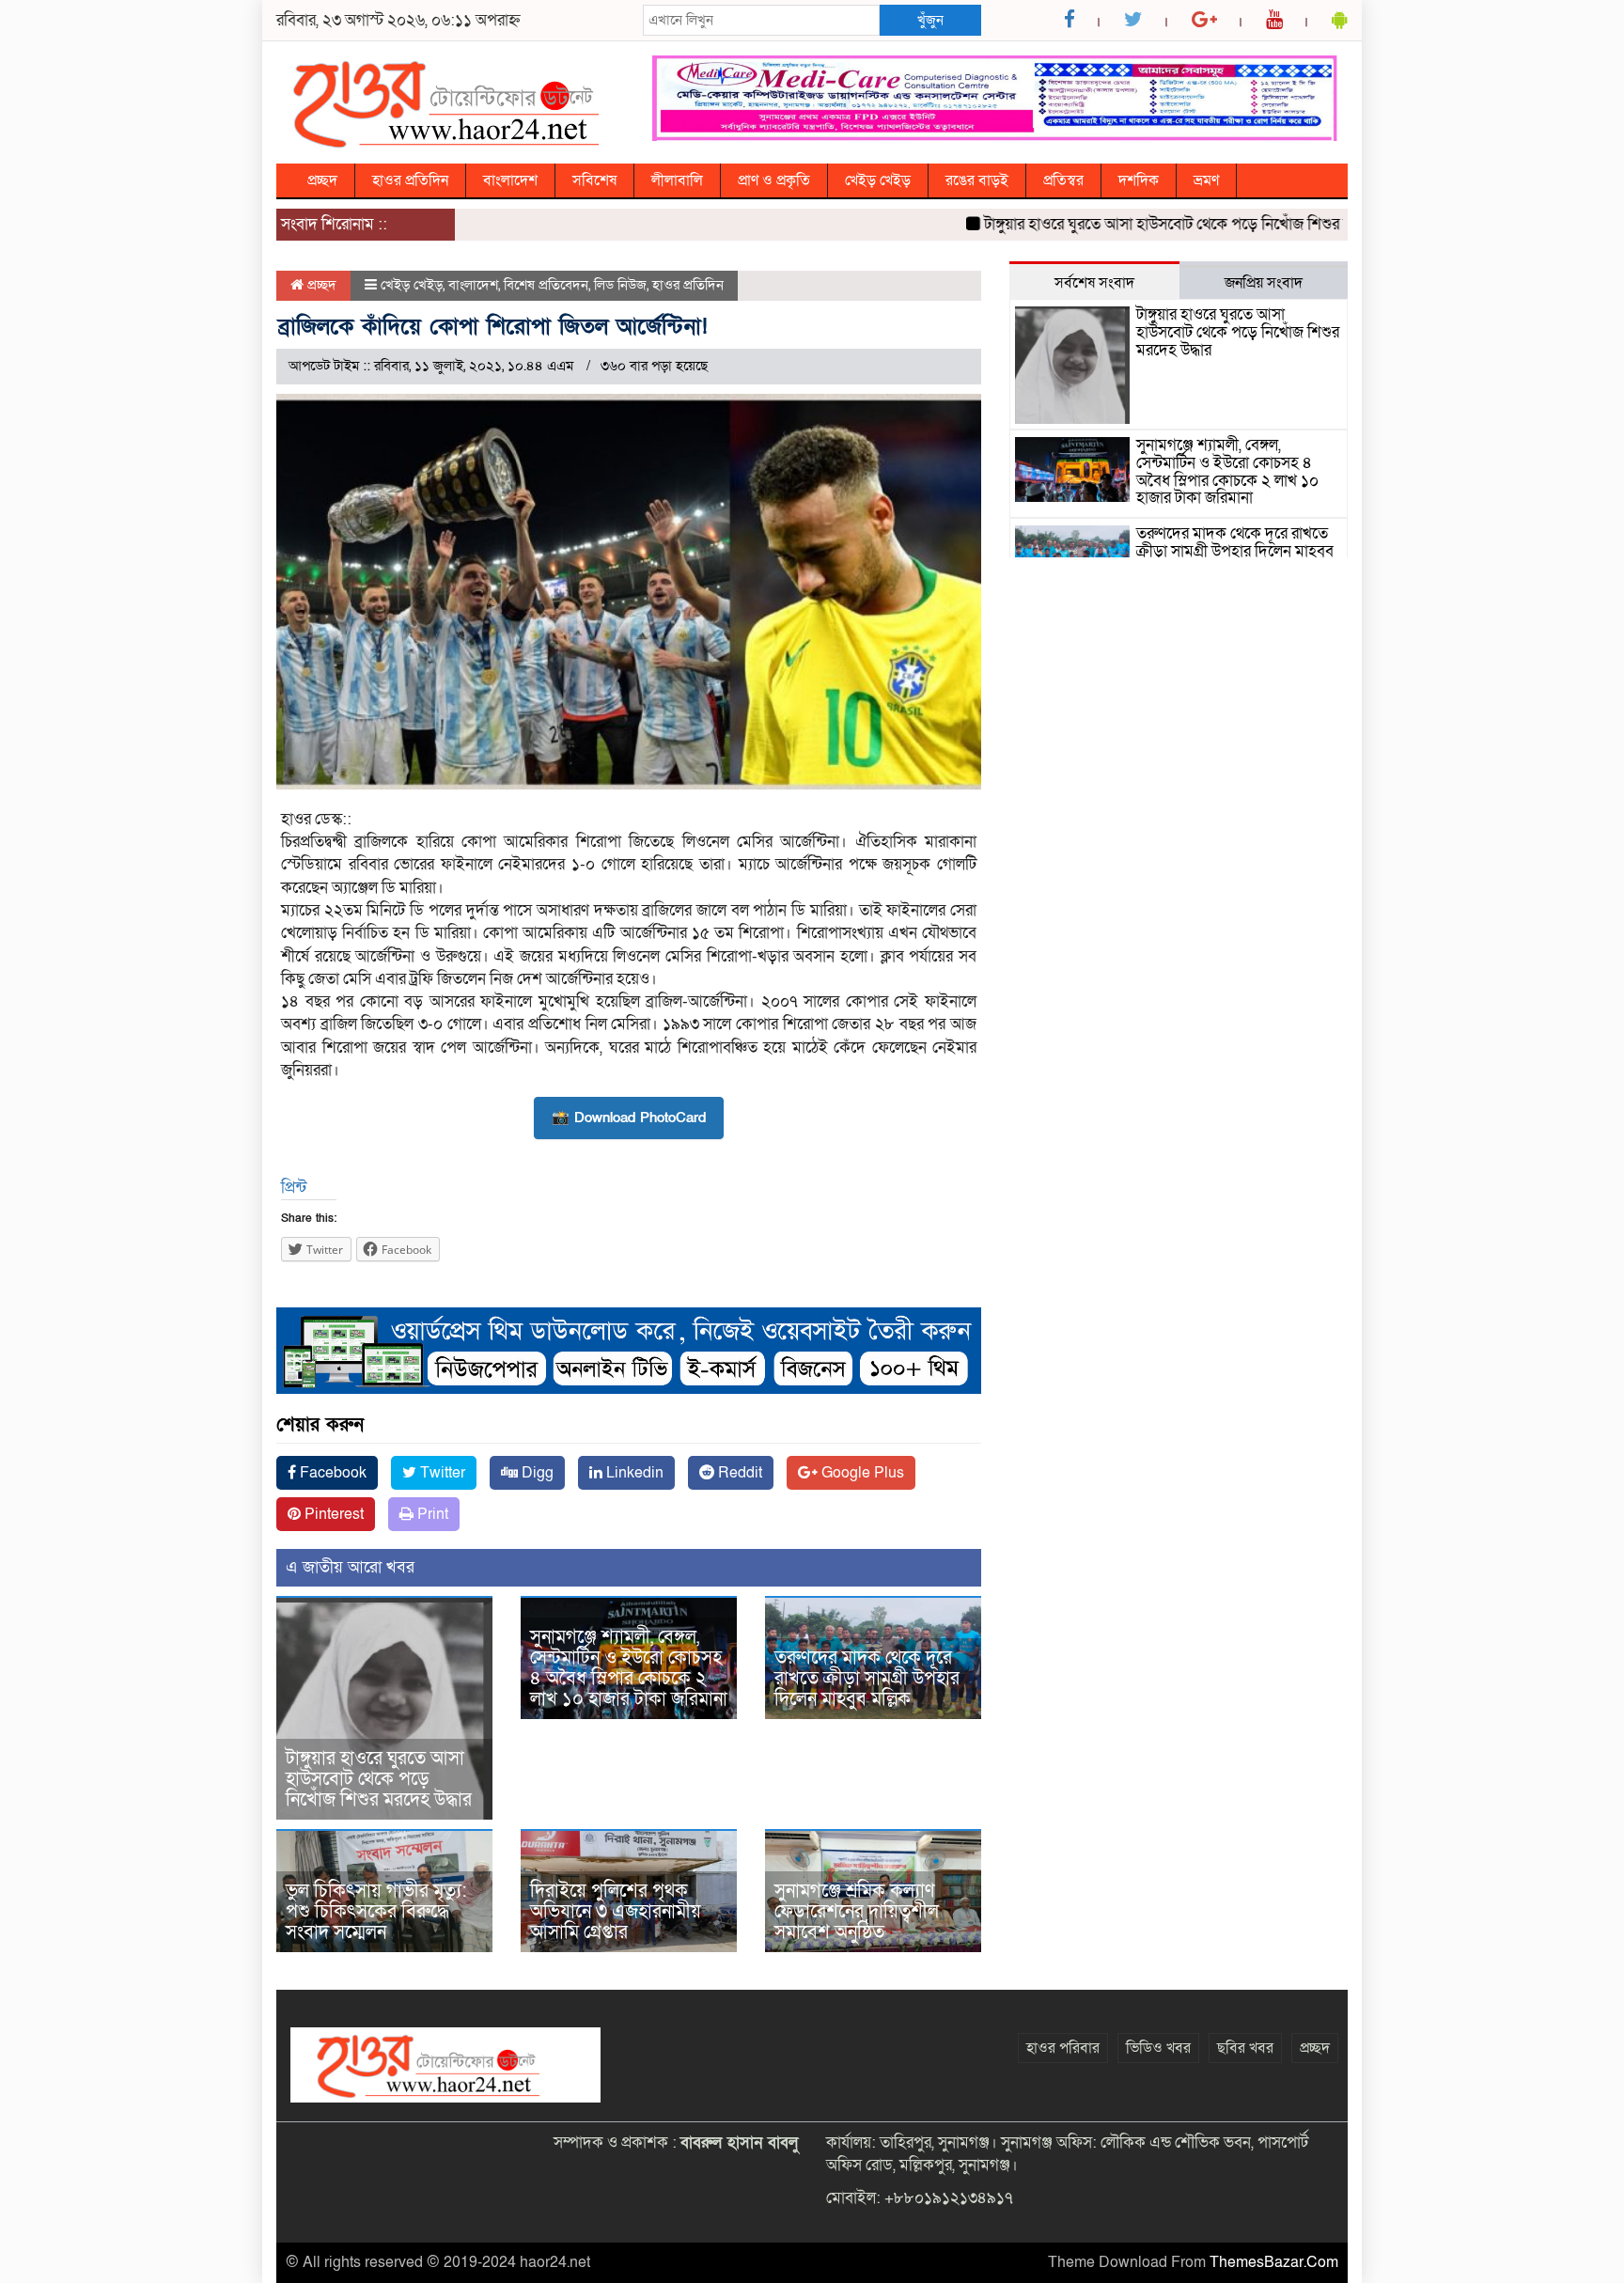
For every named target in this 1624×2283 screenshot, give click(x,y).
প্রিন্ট (294, 1188)
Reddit (738, 1473)
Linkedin (633, 1473)
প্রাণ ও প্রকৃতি (774, 180)
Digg (536, 1473)
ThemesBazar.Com (1274, 2262)
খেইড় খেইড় (878, 180)
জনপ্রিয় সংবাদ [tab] (1264, 283)
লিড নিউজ (620, 285)
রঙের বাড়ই (977, 180)
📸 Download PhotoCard (629, 1118)
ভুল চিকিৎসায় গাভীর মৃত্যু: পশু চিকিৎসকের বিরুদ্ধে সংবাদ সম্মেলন (376, 1912)
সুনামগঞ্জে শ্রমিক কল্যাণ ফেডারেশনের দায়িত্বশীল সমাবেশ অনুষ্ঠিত (857, 1912)
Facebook (331, 1473)
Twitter (441, 1473)
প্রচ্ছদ (322, 180)
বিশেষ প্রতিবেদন (546, 285)
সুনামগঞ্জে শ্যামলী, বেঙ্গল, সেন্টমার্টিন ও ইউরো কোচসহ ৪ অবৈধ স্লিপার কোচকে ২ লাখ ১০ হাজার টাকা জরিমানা (629, 1668)
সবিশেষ (594, 180)
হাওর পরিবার (1063, 2048)
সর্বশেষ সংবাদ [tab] (1094, 283)
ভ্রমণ (1206, 180)
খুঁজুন (930, 20)
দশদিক (1139, 180)
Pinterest (332, 1514)
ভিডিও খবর (1158, 2048)
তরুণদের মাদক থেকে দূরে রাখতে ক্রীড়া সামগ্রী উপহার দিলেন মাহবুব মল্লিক (867, 1679)
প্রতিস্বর (1063, 180)
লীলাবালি (677, 180)
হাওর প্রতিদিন (410, 180)
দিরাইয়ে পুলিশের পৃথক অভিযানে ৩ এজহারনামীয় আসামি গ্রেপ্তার (616, 1912)
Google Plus (861, 1473)
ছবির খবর (1245, 2048)
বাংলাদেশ (510, 180)
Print (431, 1514)
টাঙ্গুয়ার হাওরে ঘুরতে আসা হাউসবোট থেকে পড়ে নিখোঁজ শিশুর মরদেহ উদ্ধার (1160, 224)
